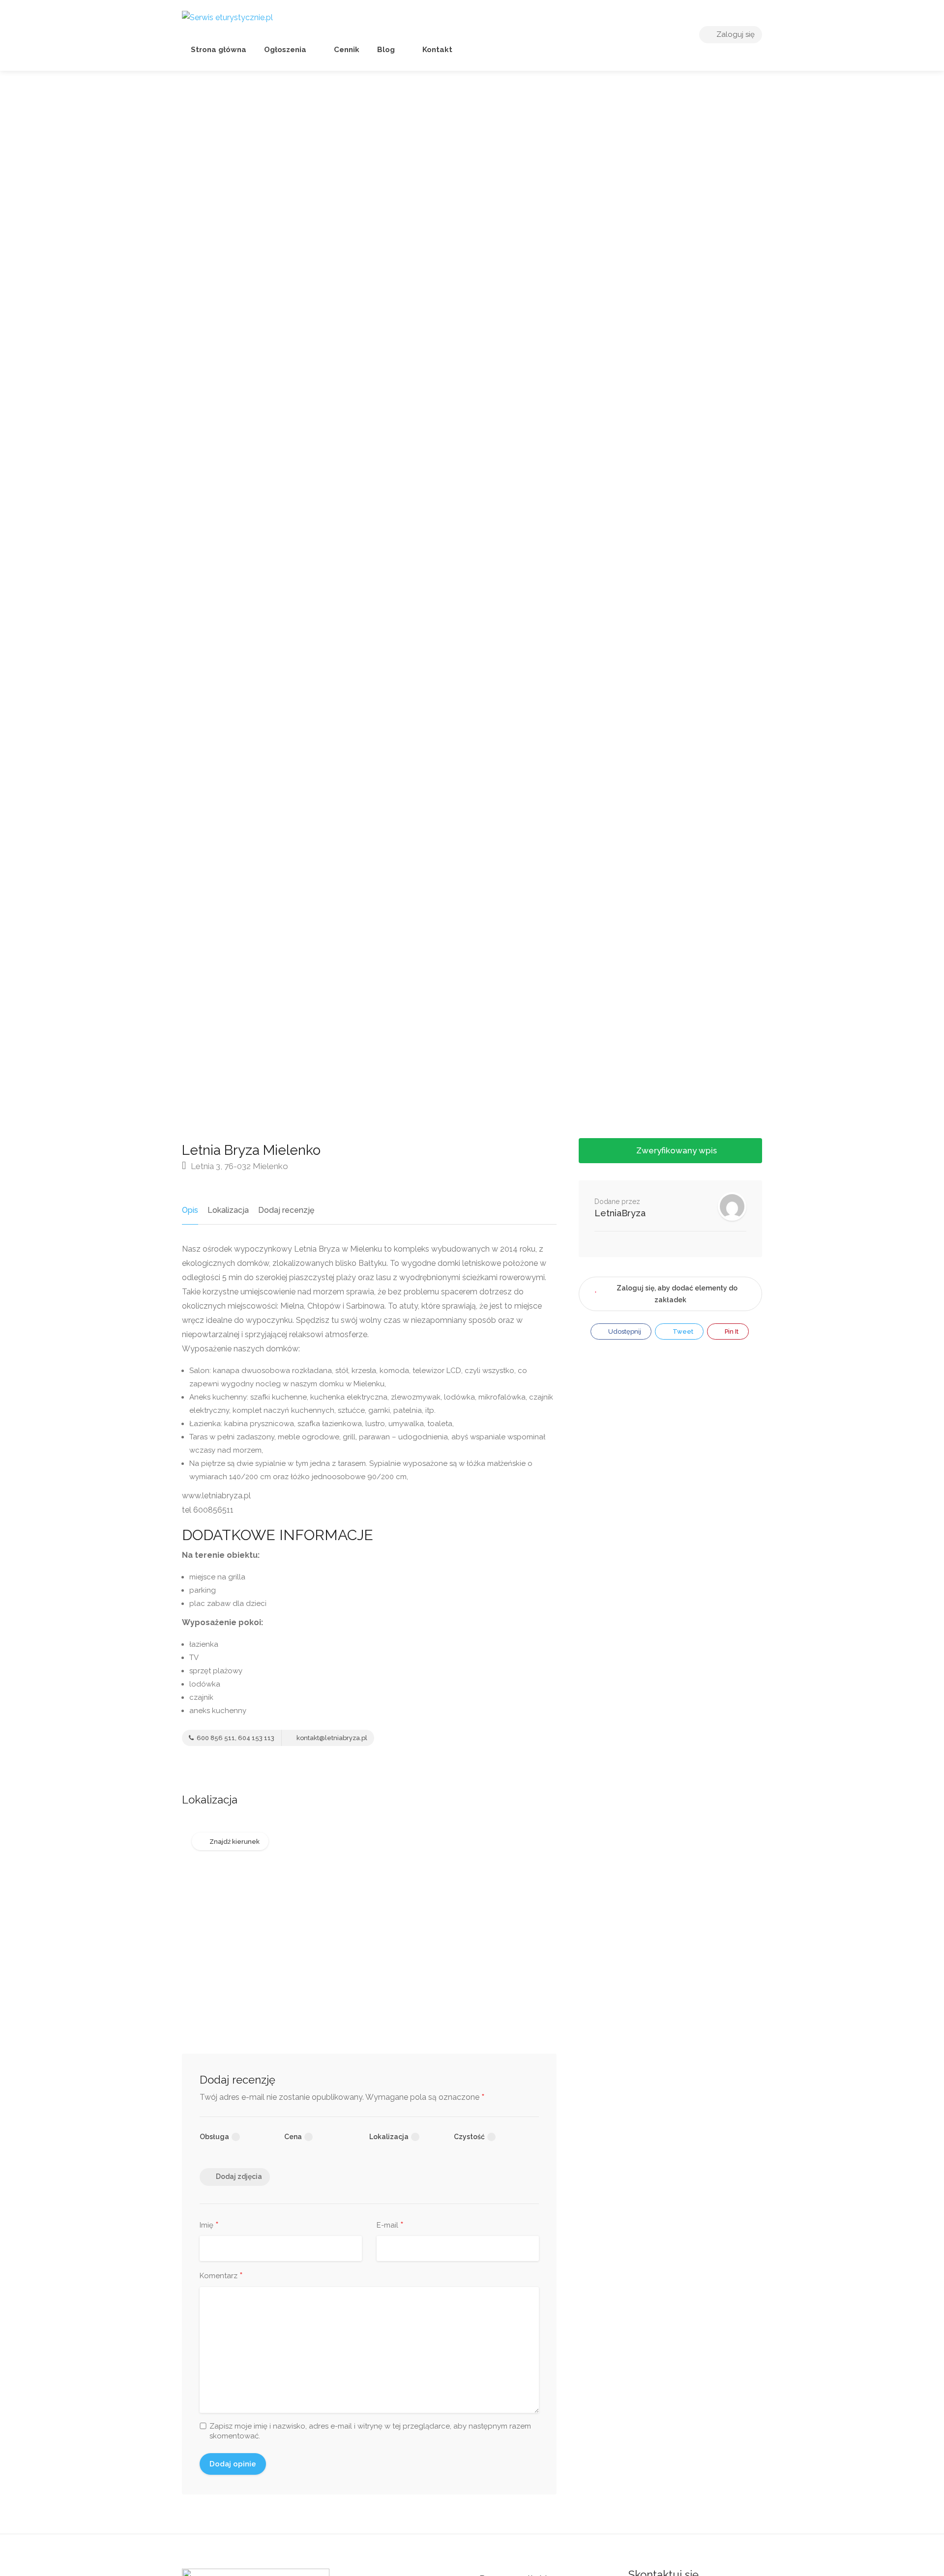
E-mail (390, 2226)
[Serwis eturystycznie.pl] (227, 17)
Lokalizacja (228, 1210)
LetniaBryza (620, 1213)
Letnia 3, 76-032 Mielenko (238, 1166)
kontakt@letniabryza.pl (331, 1738)
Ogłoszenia (285, 50)
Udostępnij (624, 1331)
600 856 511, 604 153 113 (235, 1738)
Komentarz (221, 2276)
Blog (386, 50)
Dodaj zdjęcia (239, 2176)
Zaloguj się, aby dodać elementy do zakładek (677, 1294)
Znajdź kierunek (235, 1842)
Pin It (731, 1331)
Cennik (346, 50)
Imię (209, 2226)
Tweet (682, 1331)
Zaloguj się (735, 34)
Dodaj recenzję (286, 1210)
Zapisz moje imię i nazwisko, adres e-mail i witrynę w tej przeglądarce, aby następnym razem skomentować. (370, 2431)
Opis (190, 1210)
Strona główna (219, 50)
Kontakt (436, 50)
